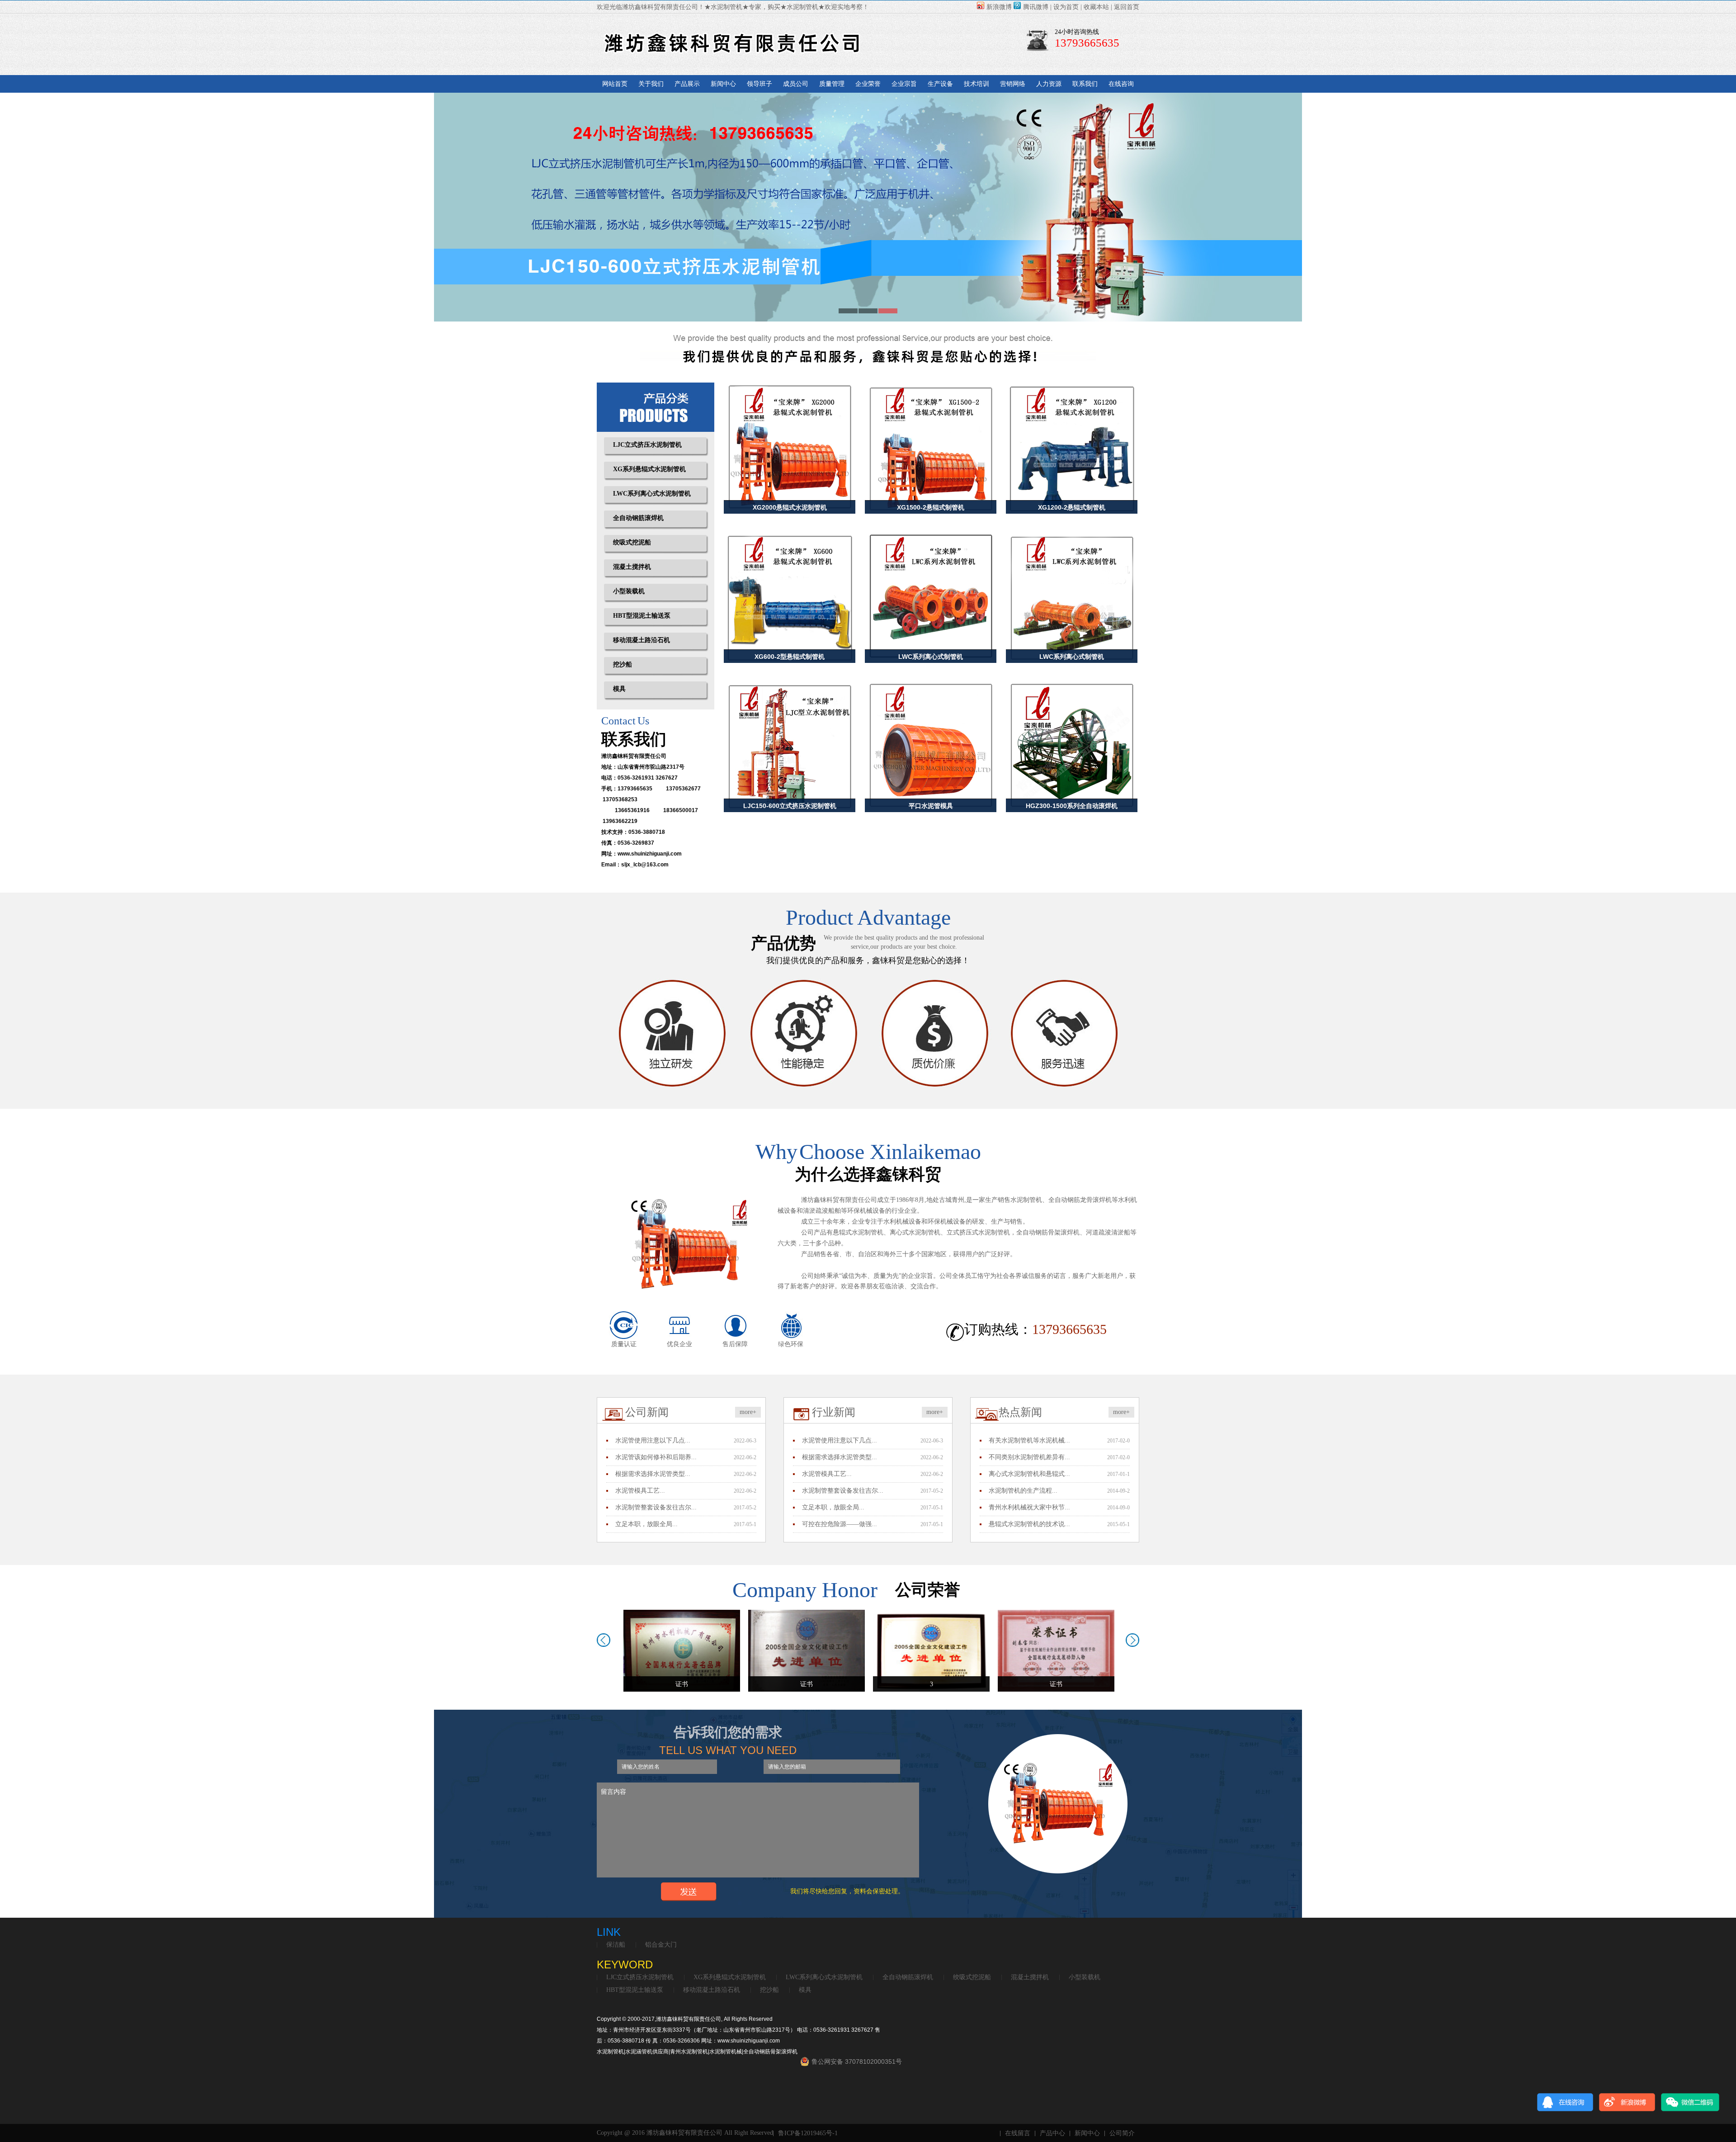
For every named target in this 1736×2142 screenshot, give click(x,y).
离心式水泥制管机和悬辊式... (1029, 1474)
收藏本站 (1096, 7)
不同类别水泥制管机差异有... (1029, 1457)
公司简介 (1122, 2133)
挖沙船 (623, 664)
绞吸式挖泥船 (632, 542)
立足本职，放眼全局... (646, 1524)
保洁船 (616, 1945)
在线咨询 (1121, 84)
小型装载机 (629, 591)
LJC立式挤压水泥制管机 (647, 445)
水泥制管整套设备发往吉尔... (656, 1507)
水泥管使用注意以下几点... (653, 1440)
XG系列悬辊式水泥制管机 (649, 469)
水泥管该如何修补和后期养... (656, 1457)
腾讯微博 (1036, 7)
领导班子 (759, 84)
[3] (807, 1650)
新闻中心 (723, 84)
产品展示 (687, 84)
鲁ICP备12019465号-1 (808, 2133)
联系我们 (1085, 84)
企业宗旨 (904, 84)
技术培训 (976, 84)
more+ (748, 1412)
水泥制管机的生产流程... (1023, 1491)
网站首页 (615, 84)
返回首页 (1127, 7)
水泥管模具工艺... (640, 1491)
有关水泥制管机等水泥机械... (1029, 1440)
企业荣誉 (868, 84)
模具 (619, 689)
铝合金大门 (661, 1945)
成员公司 (796, 84)
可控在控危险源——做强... (840, 1524)
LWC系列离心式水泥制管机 (652, 494)
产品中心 (1052, 2133)
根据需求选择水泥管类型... (653, 1474)
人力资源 (1049, 84)
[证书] (682, 1650)
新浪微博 (999, 7)
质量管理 (832, 84)
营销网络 (1013, 84)
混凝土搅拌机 (632, 567)
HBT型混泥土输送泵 (642, 616)
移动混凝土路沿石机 (642, 640)
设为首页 (1066, 7)
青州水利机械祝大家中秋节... (1029, 1507)
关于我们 (651, 84)
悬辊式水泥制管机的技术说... (1029, 1524)
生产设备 (940, 84)
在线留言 (1018, 2133)
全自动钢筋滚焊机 (638, 518)
